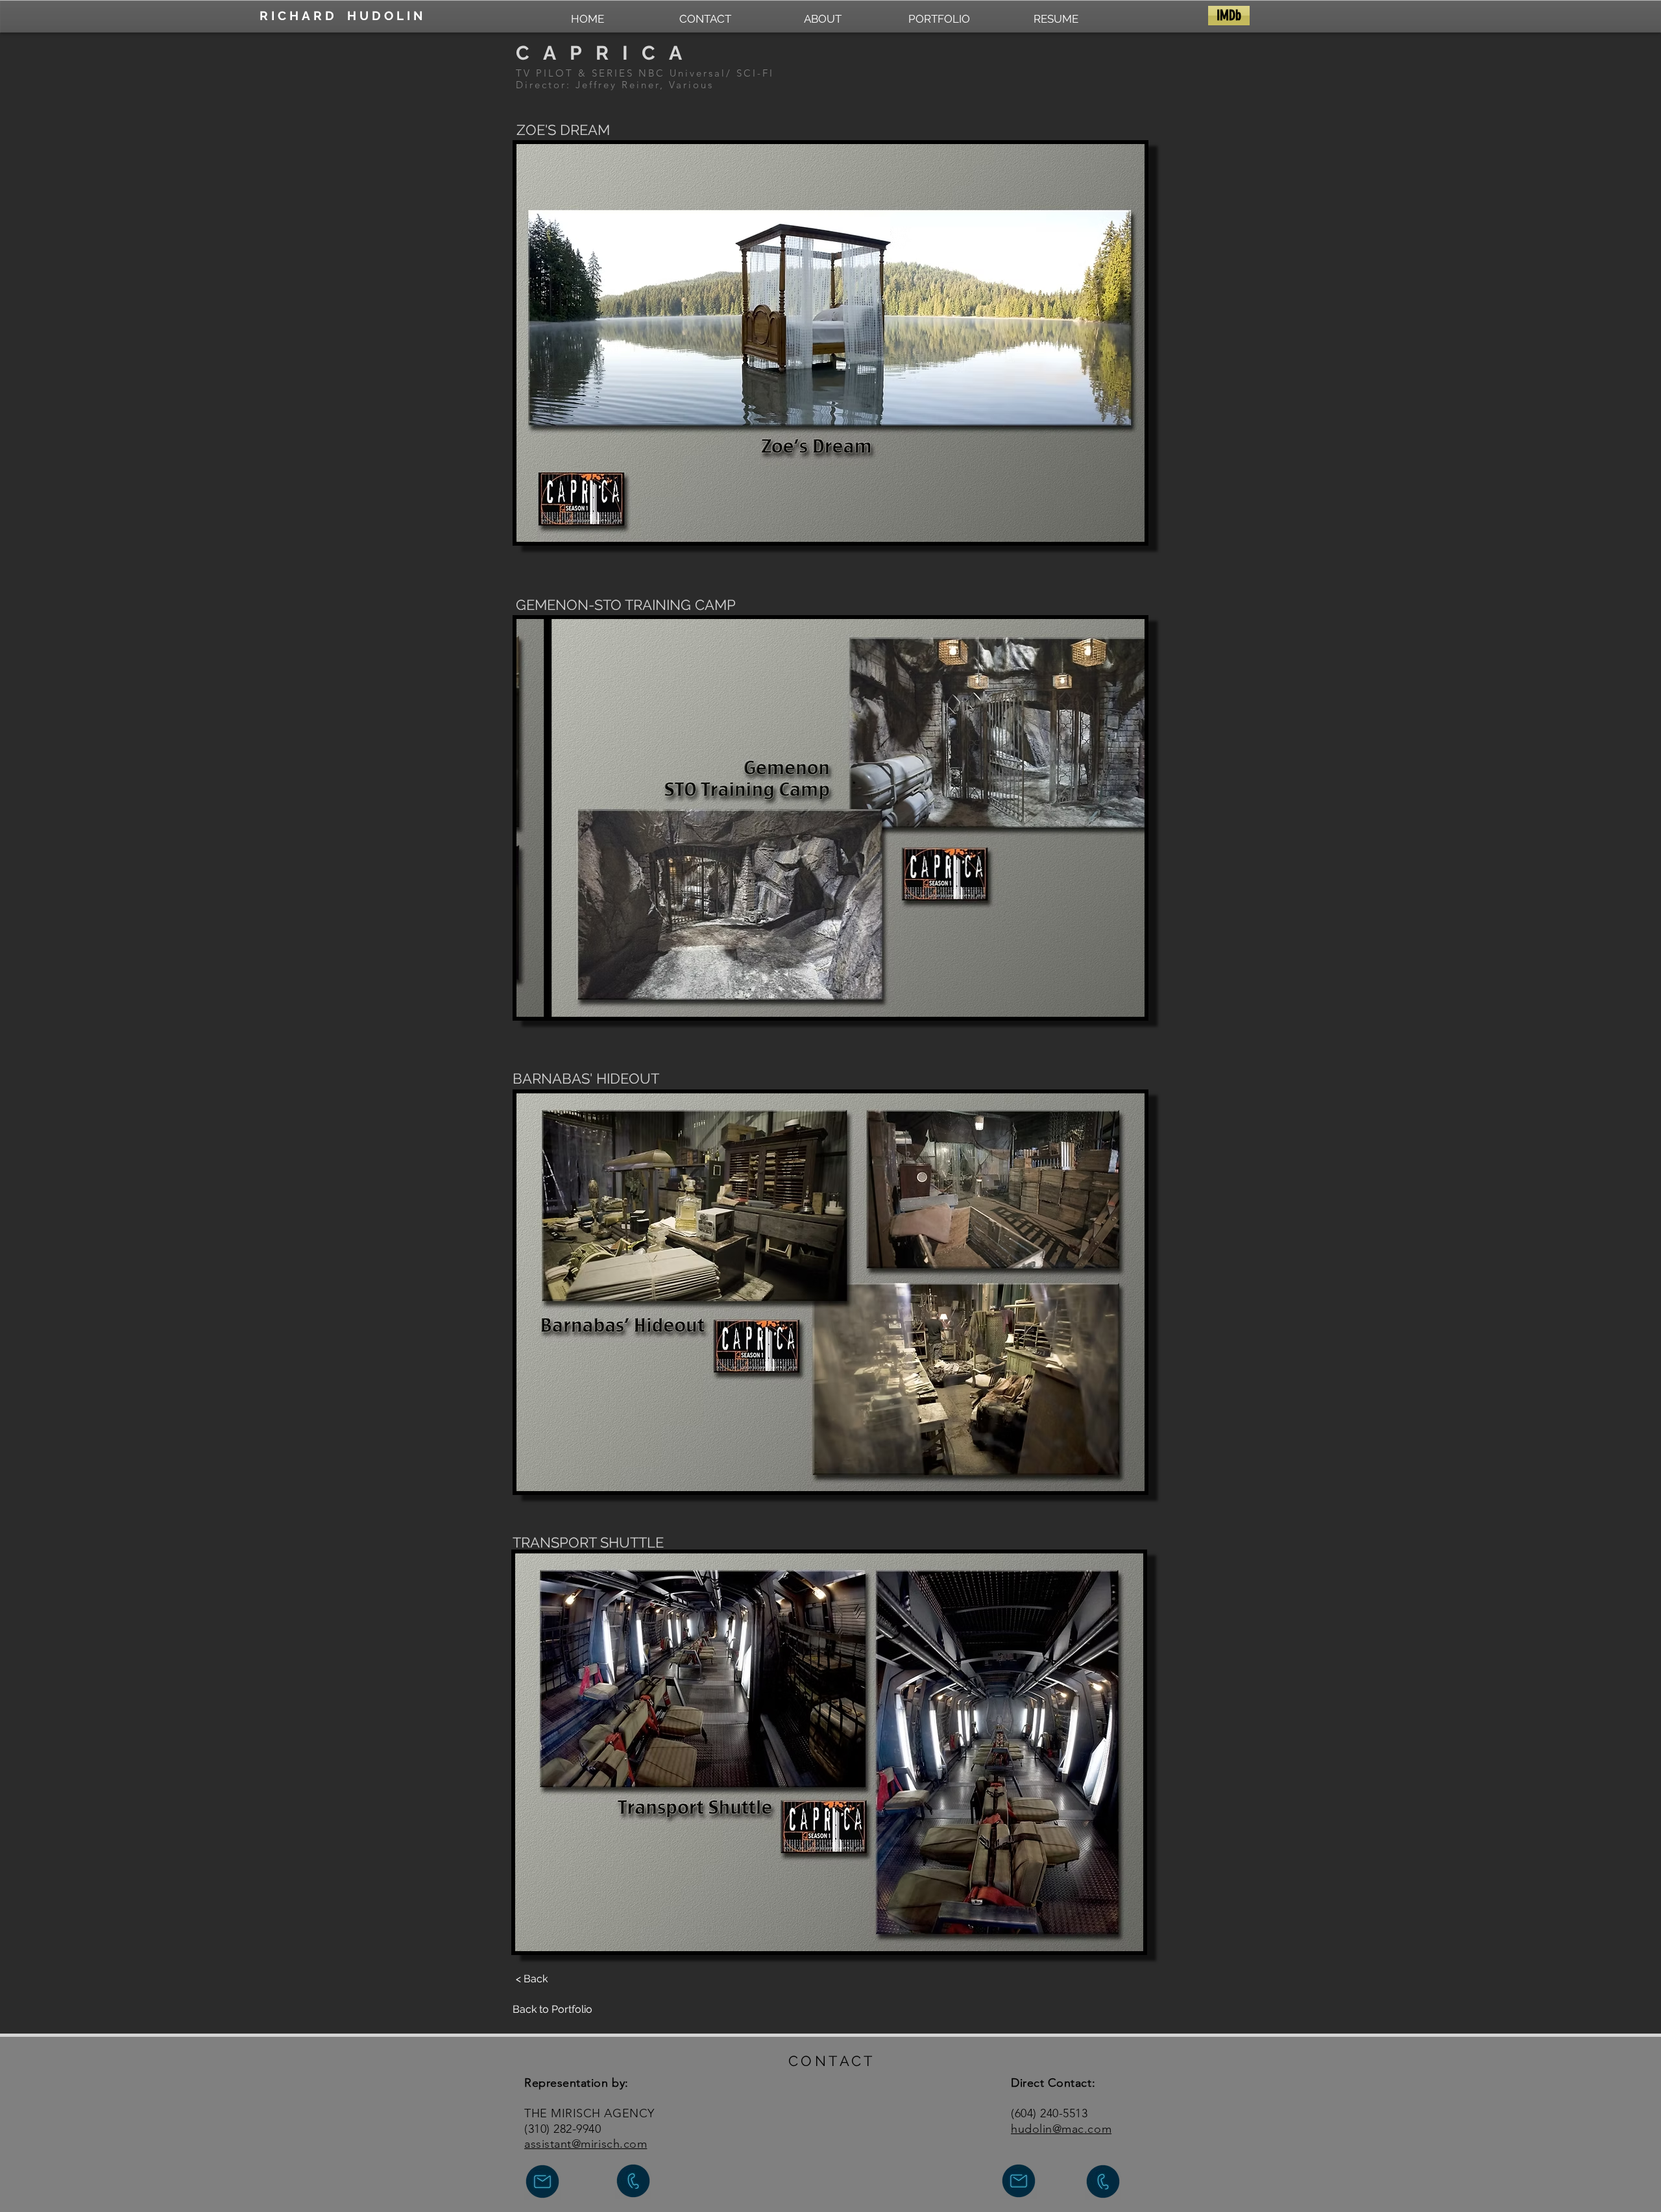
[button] (830, 343)
